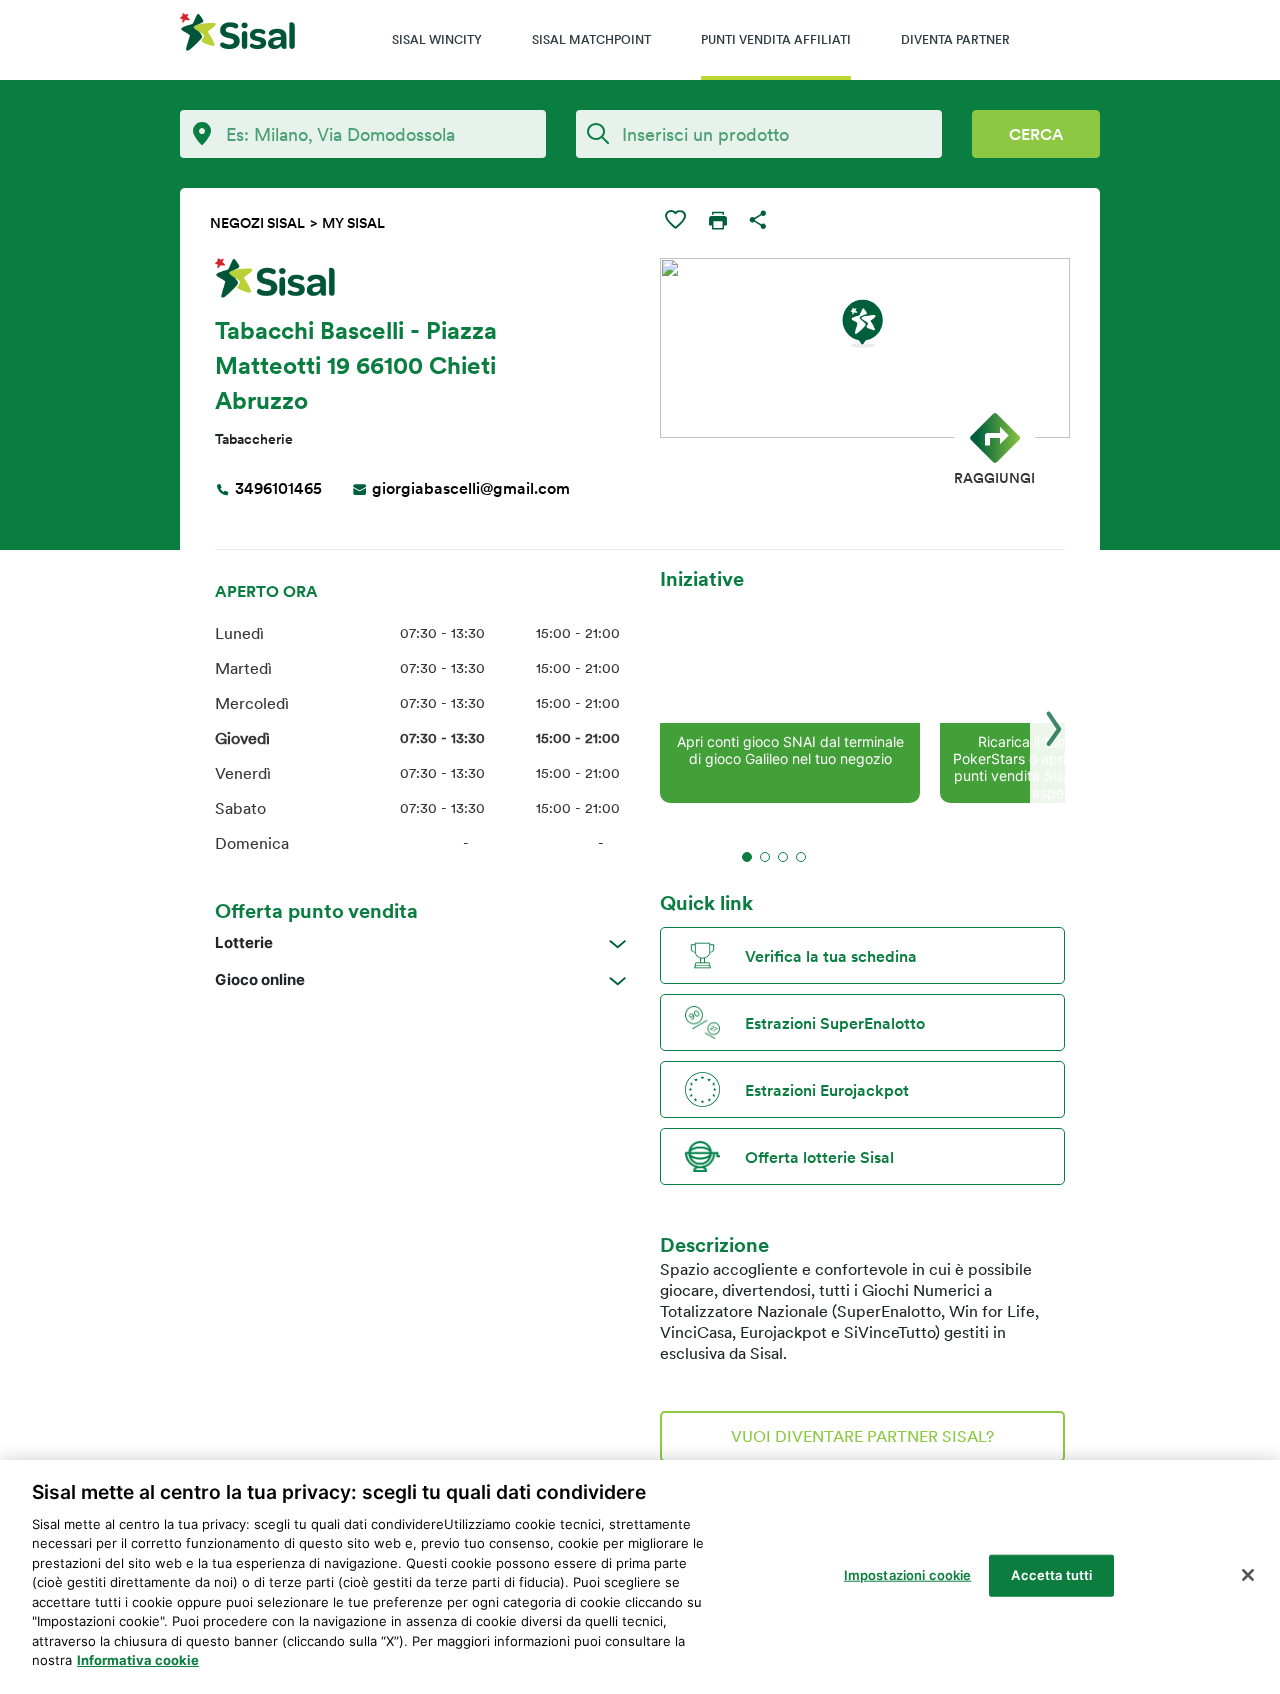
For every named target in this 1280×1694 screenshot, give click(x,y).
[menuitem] (437, 39)
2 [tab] (765, 857)
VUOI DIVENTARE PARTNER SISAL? (862, 1436)
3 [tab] (783, 857)
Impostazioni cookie (907, 1575)
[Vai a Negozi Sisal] (237, 34)
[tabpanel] (790, 698)
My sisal (353, 223)
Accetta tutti (1051, 1575)
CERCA (1036, 134)
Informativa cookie (138, 1660)
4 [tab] (801, 857)
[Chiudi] (1248, 1575)
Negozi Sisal (257, 223)
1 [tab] (747, 857)
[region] (640, 1577)
